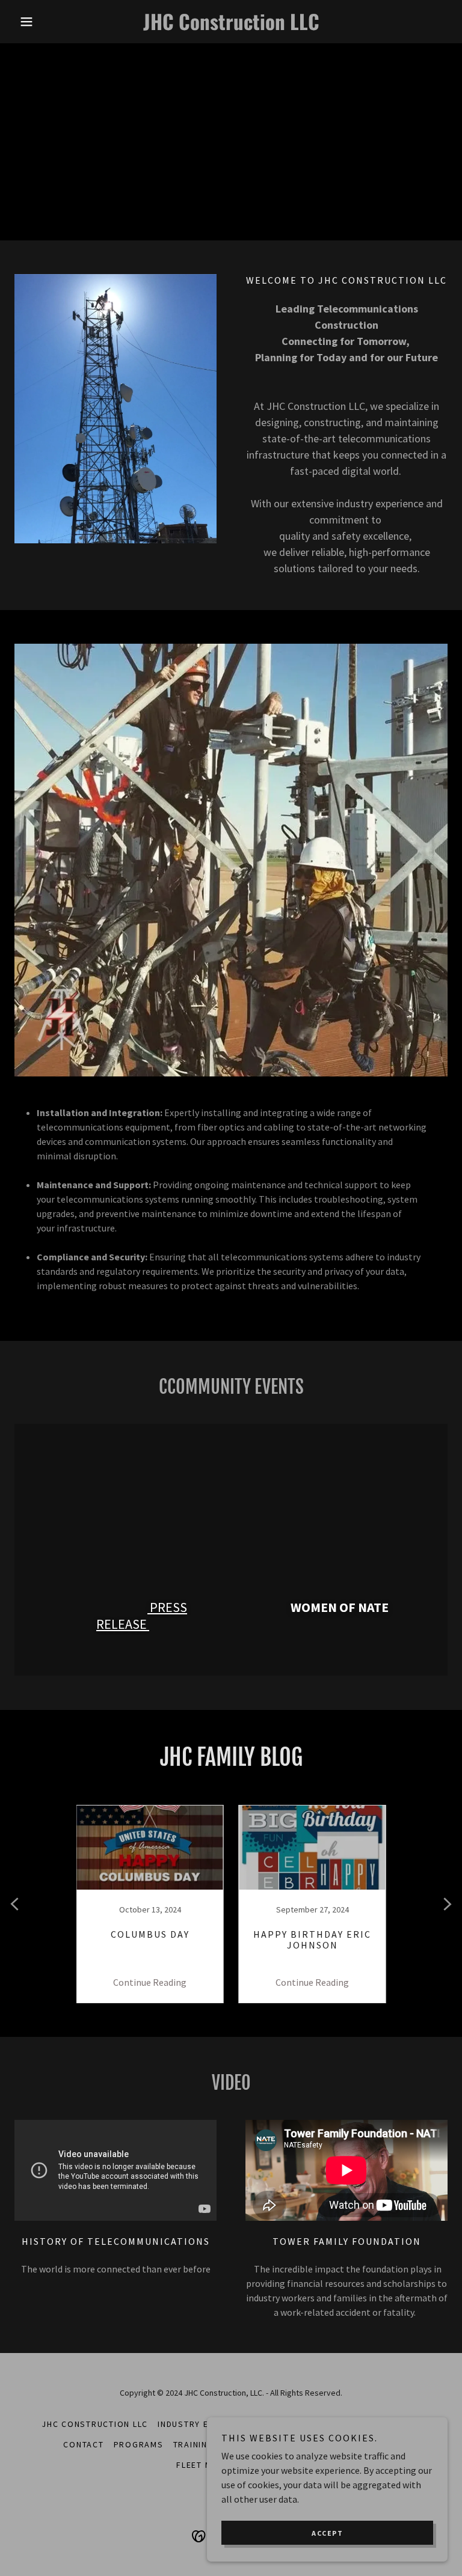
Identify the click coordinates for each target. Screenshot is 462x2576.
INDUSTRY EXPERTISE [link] (204, 2424)
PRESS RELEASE (142, 1616)
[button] (47, 22)
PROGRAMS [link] (139, 2444)
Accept (327, 2533)
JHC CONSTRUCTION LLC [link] (95, 2424)
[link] (231, 26)
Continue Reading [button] (150, 1982)
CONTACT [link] (83, 2444)
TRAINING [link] (194, 2444)
